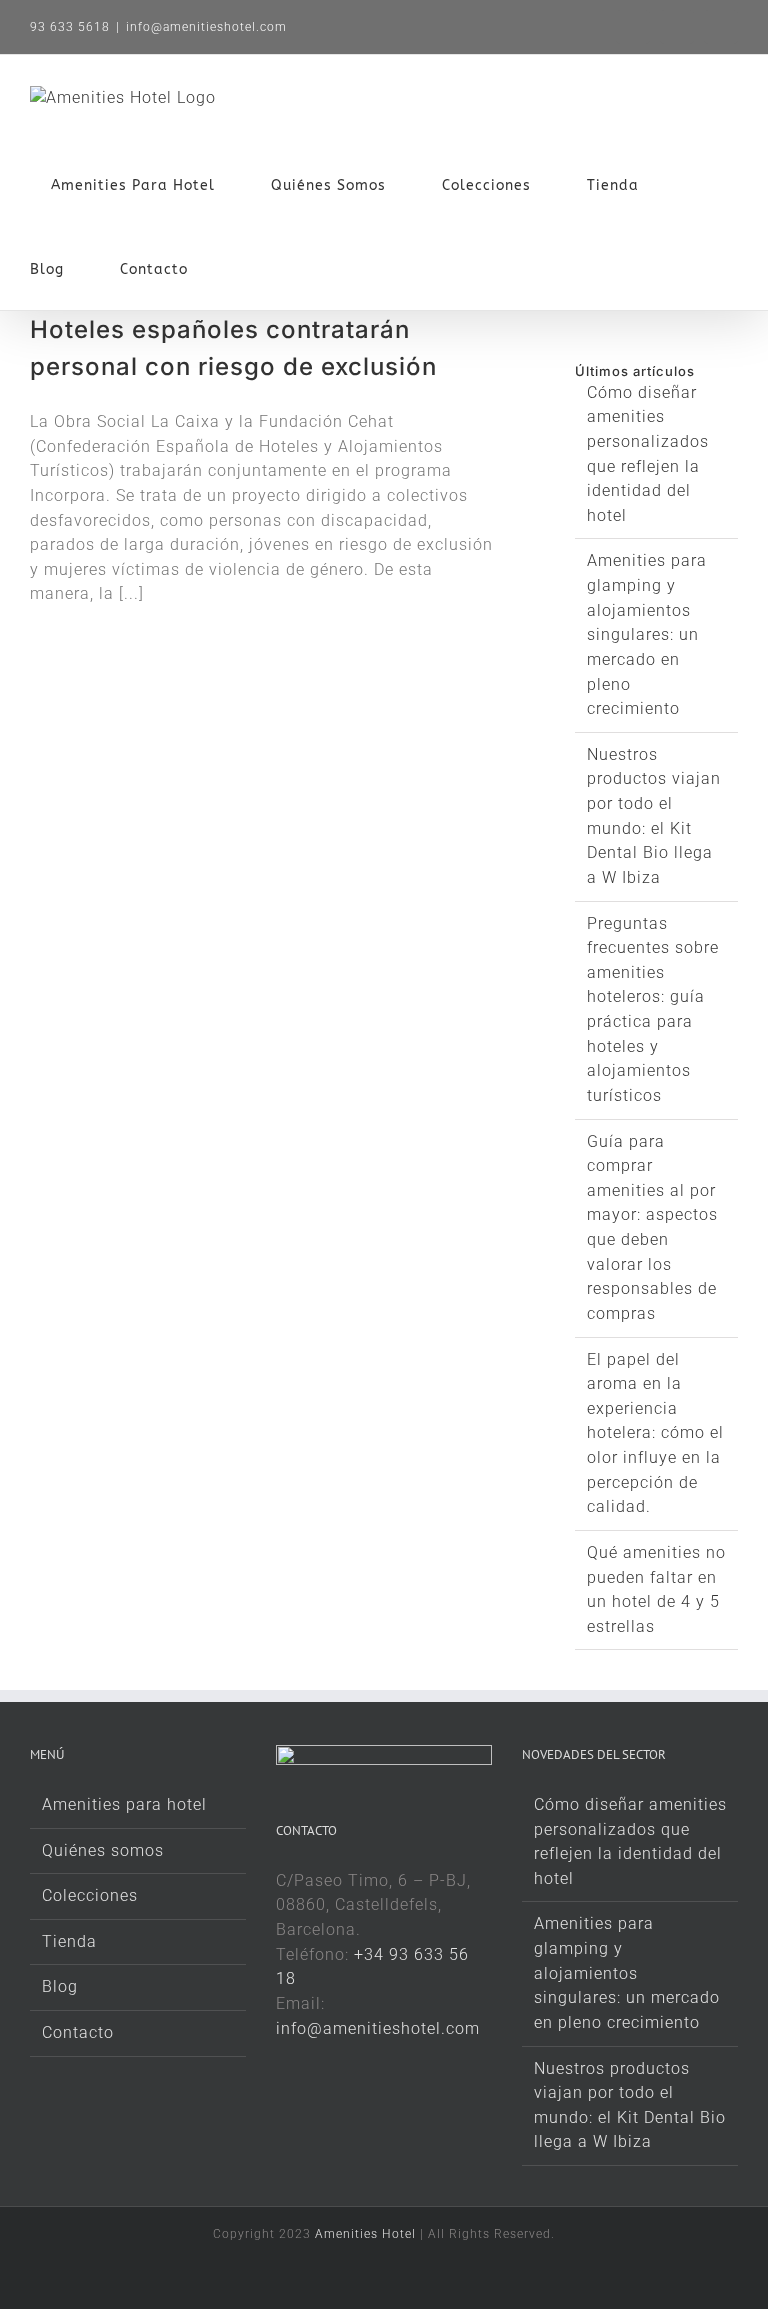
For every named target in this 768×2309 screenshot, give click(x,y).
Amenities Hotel (365, 2234)
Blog (60, 1986)
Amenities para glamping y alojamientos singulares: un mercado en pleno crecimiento (647, 634)
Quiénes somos (103, 1850)
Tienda (69, 1941)
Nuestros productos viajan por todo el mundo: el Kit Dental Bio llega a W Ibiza (630, 2105)
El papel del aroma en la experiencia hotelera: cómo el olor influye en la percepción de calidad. (655, 1433)
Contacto (78, 2032)
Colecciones (90, 1895)
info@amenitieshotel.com (206, 27)
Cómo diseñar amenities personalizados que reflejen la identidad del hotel (630, 1841)
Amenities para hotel (124, 1804)
